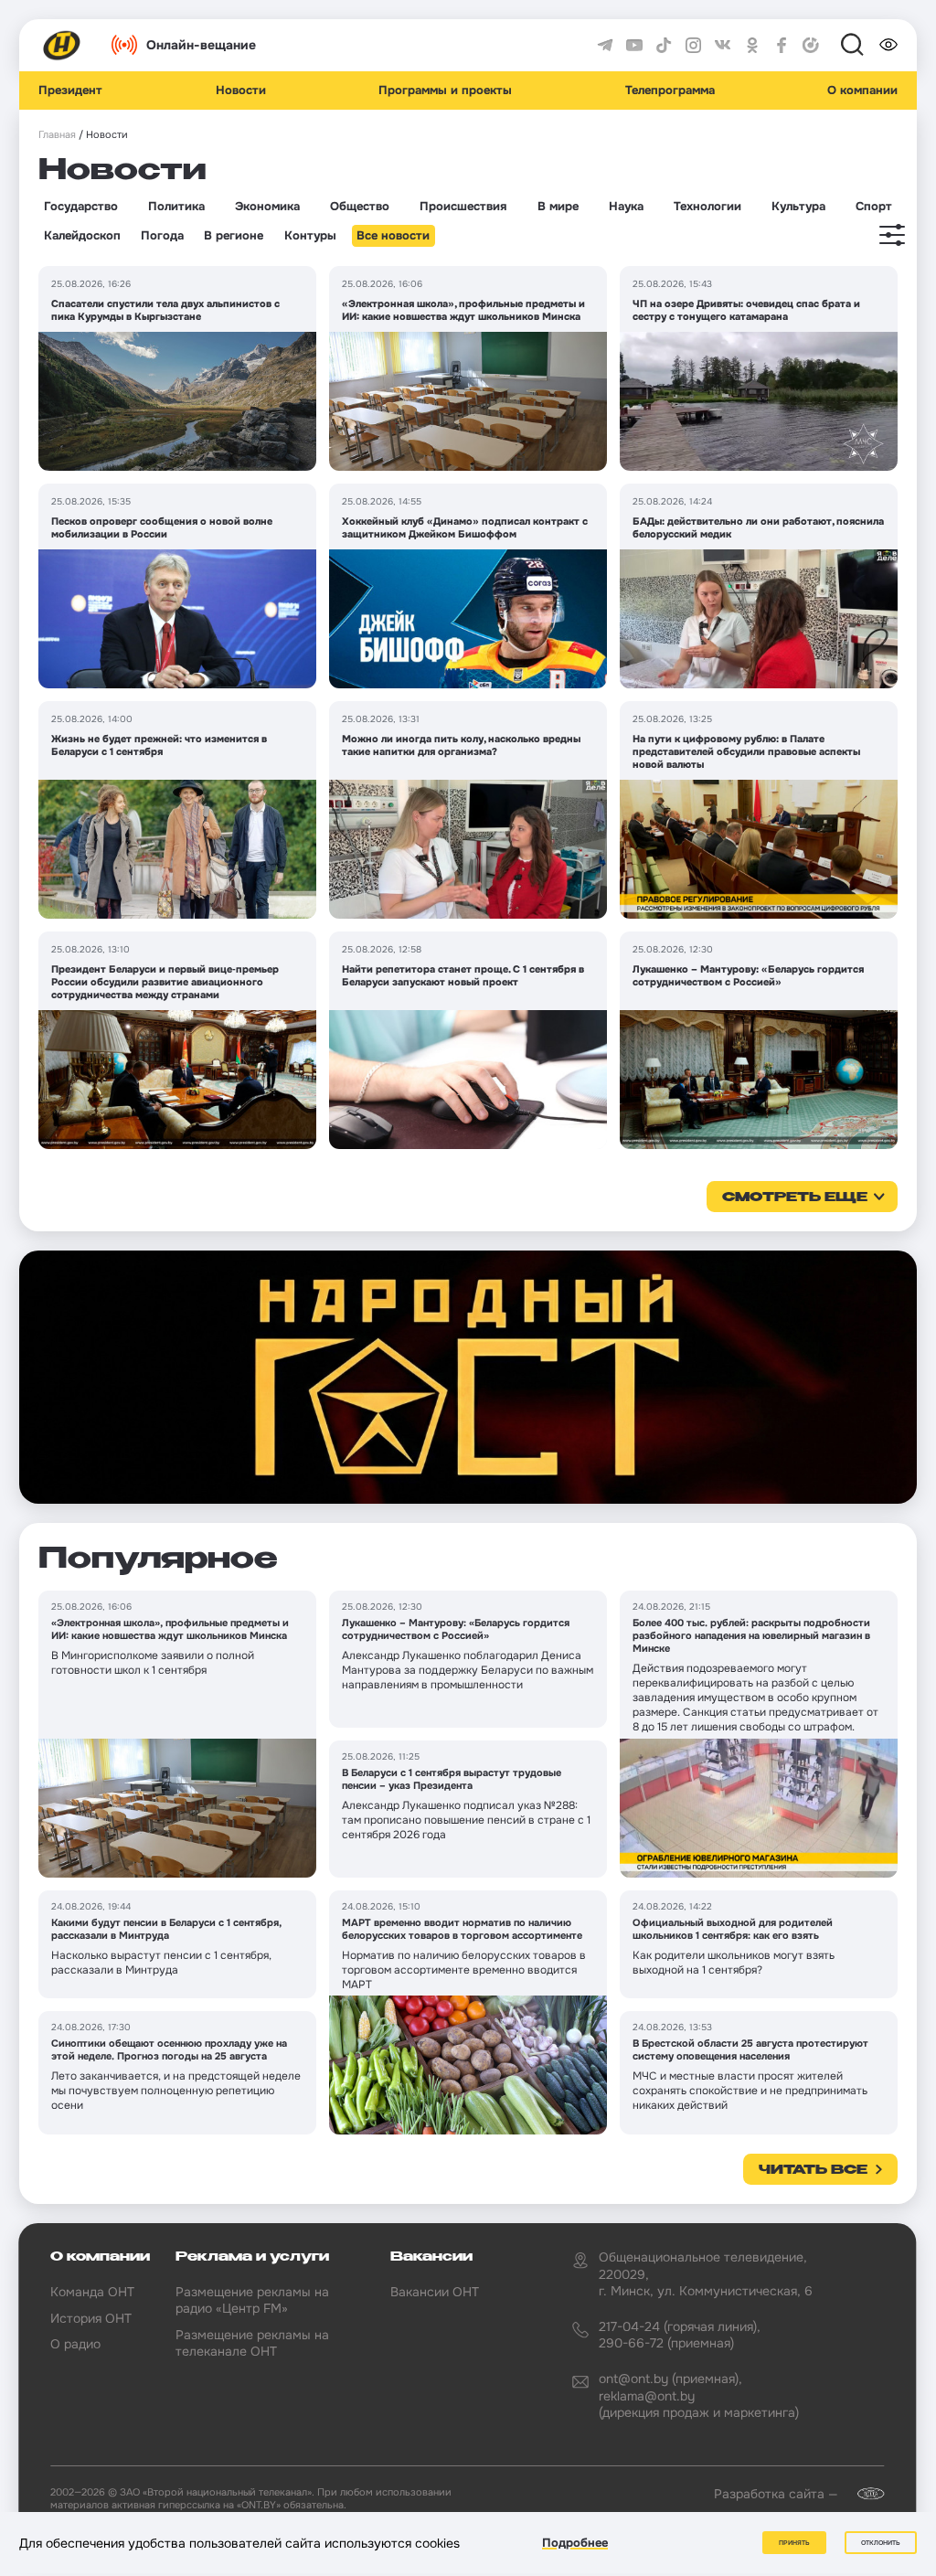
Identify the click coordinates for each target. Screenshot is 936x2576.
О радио (75, 2344)
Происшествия (463, 207)
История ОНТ (91, 2318)
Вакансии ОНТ (435, 2292)
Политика (176, 207)
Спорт (874, 207)
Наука (626, 207)
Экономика (267, 207)
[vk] (723, 46)
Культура (798, 207)
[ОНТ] (62, 46)
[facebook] (782, 46)
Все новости (393, 236)
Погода (162, 236)
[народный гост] (468, 1377)
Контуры (310, 236)
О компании (862, 90)
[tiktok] (664, 46)
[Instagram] (694, 46)
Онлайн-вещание (201, 45)
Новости (241, 90)
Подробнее (575, 2543)
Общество (360, 207)
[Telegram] (605, 46)
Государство (81, 207)
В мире (558, 207)
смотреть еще (795, 1198)
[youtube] (634, 46)
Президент (70, 90)
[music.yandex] (811, 46)
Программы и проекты (445, 90)
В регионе (234, 236)
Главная (57, 135)
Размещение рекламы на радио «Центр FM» (252, 2300)
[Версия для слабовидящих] (888, 45)
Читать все (813, 2170)
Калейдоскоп (82, 236)
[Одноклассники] (752, 46)
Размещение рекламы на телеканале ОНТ (252, 2343)
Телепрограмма (670, 90)
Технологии (707, 207)
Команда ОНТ (92, 2292)
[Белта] (863, 2494)
